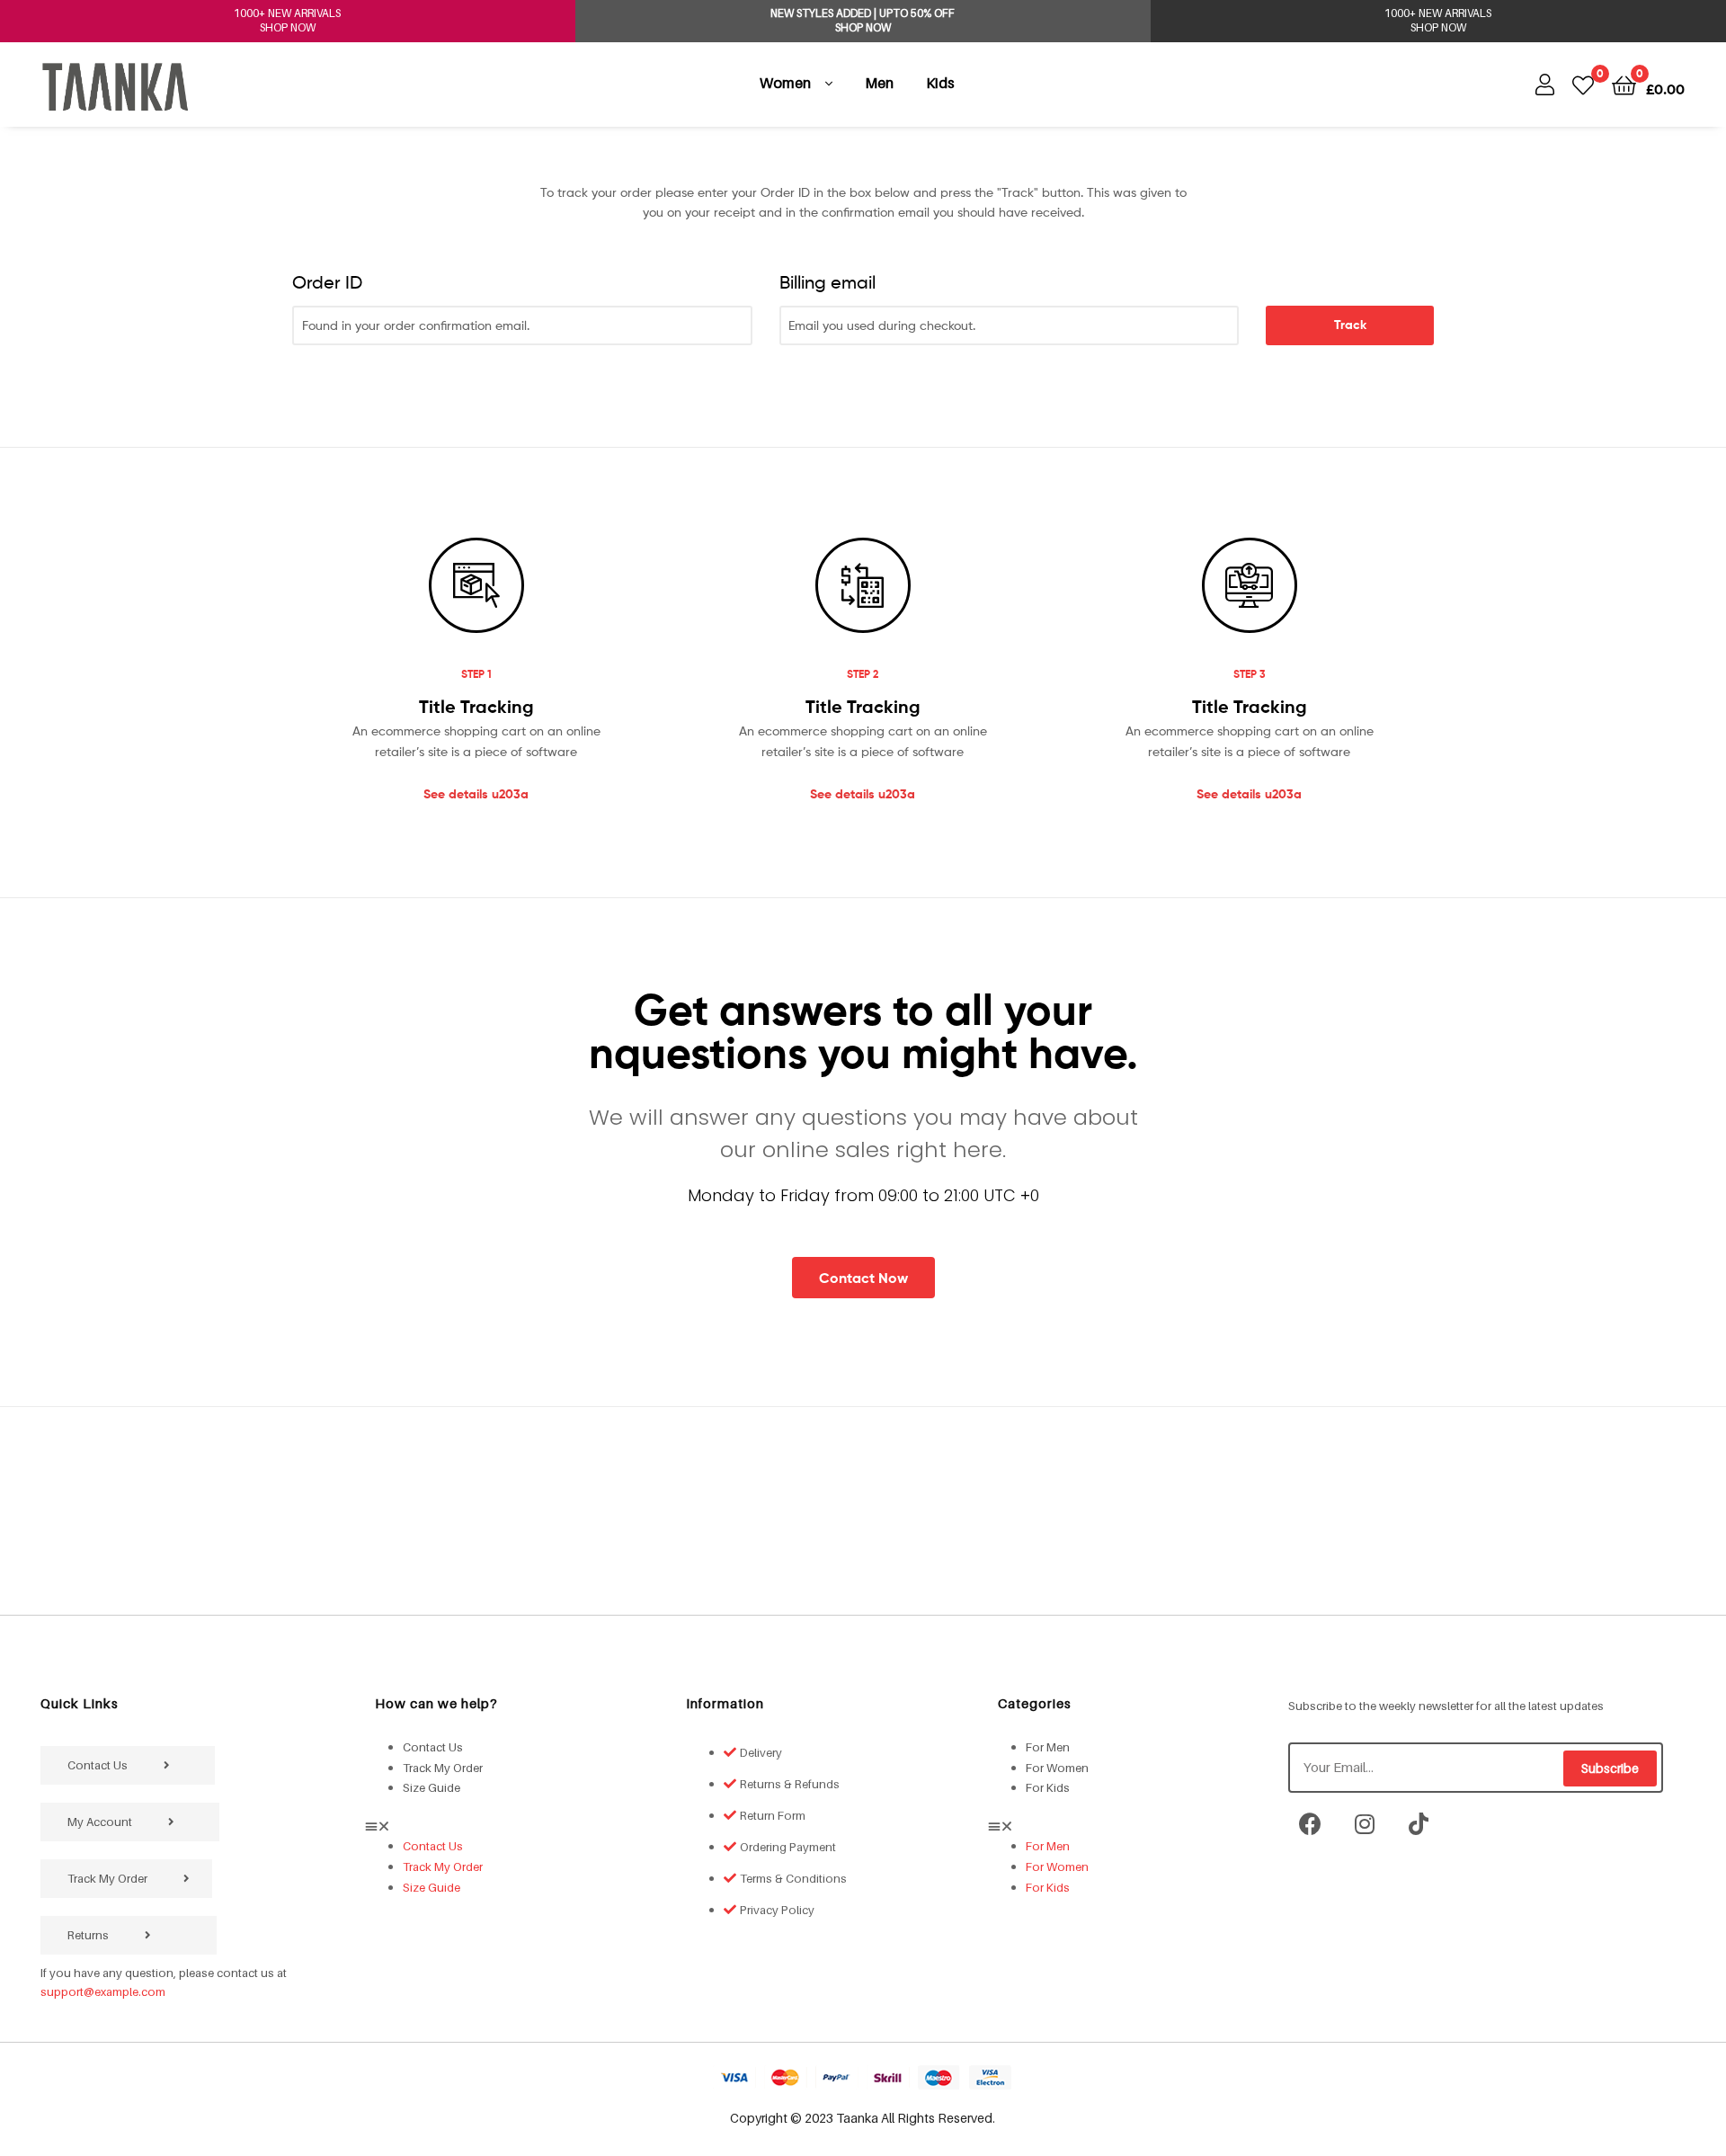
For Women (1057, 1768)
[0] (1583, 84)
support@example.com (103, 1991)
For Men (1048, 1747)
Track (1350, 325)
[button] (512, 1826)
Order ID (327, 282)
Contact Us (433, 1747)
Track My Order (443, 1768)
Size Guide (431, 1787)
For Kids (1048, 1787)
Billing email (827, 282)
